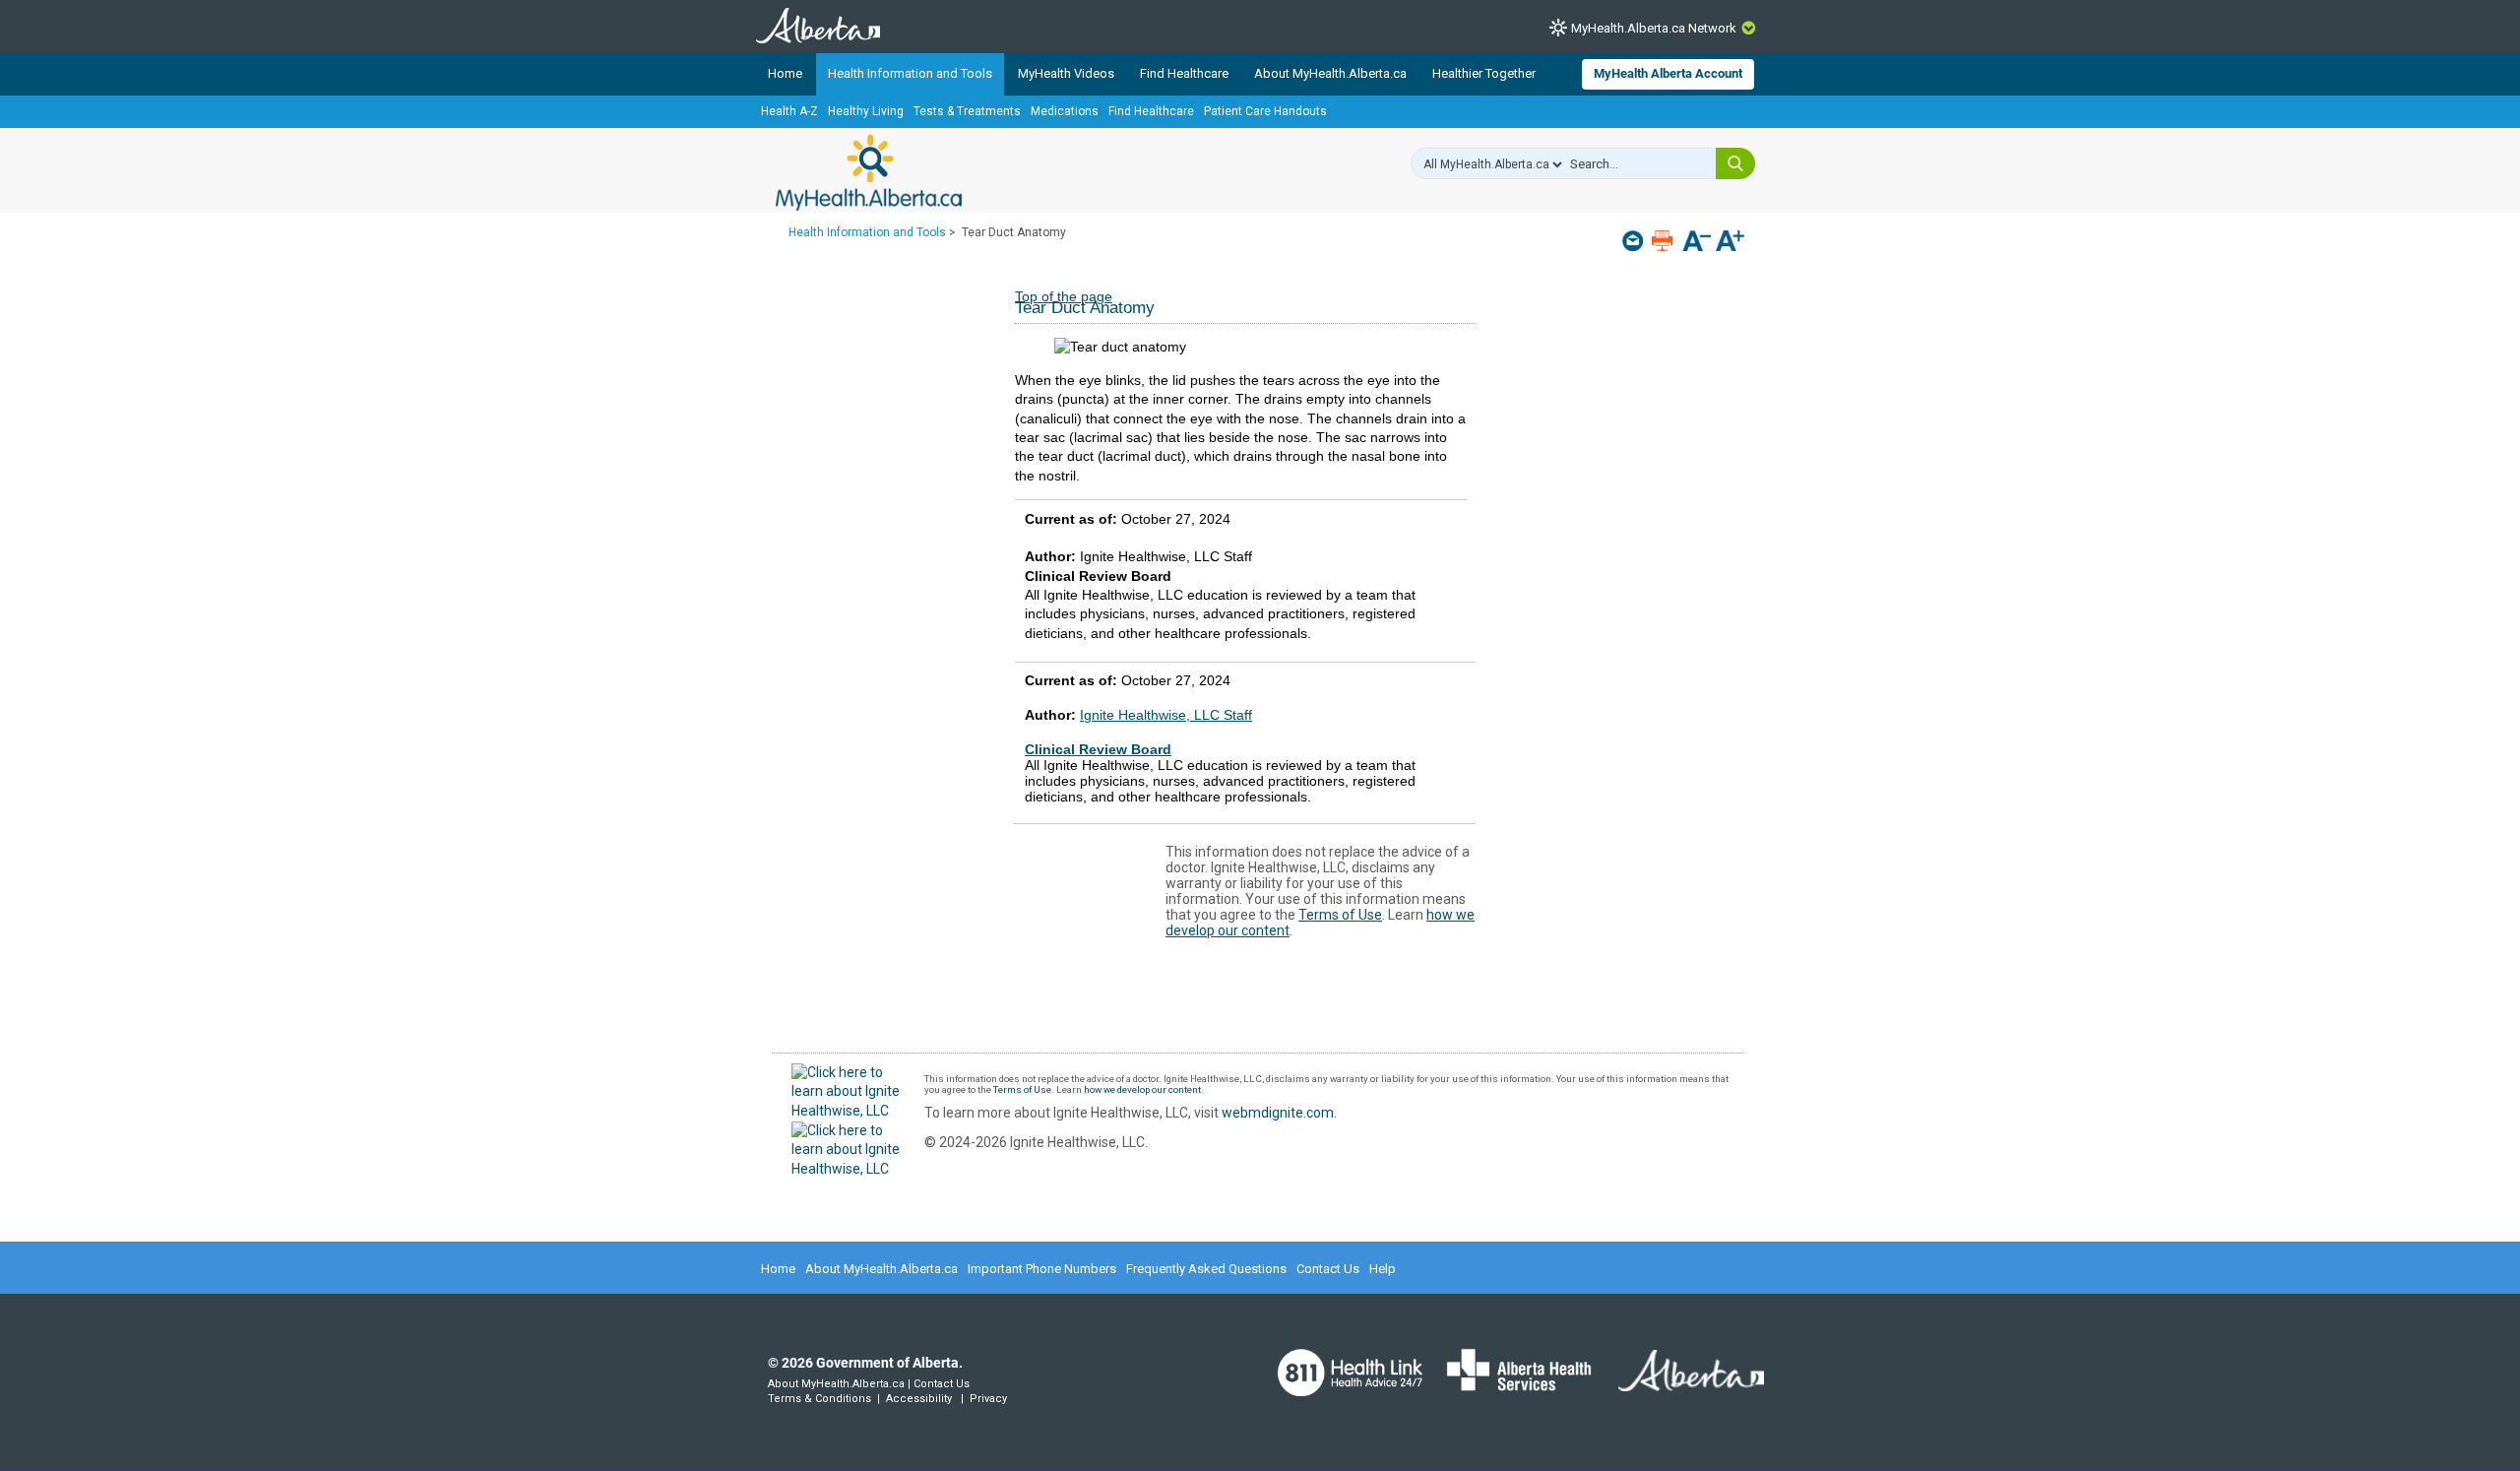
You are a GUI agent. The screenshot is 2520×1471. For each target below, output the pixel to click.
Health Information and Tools (910, 73)
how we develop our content (1142, 1089)
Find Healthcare (1184, 73)
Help (1383, 1269)
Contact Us (1328, 1269)
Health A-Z (789, 111)
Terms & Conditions (819, 1399)
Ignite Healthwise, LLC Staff (1166, 715)
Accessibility (919, 1399)
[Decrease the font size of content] (1697, 243)
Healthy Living (866, 111)
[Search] (1735, 163)
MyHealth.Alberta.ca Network (1654, 28)
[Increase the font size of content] (1730, 243)
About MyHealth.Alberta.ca (1330, 73)
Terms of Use (1340, 915)
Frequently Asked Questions (1206, 1269)
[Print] (1664, 241)
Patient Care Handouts (1265, 111)
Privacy (988, 1399)
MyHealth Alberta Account (1668, 73)
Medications (1065, 111)
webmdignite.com (1278, 1113)
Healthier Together (1484, 73)
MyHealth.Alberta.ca (869, 172)
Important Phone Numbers (1042, 1269)
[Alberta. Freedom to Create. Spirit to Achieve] (1679, 1382)
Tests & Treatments (967, 111)
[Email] (1635, 241)
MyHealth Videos (1066, 73)
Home (785, 73)
